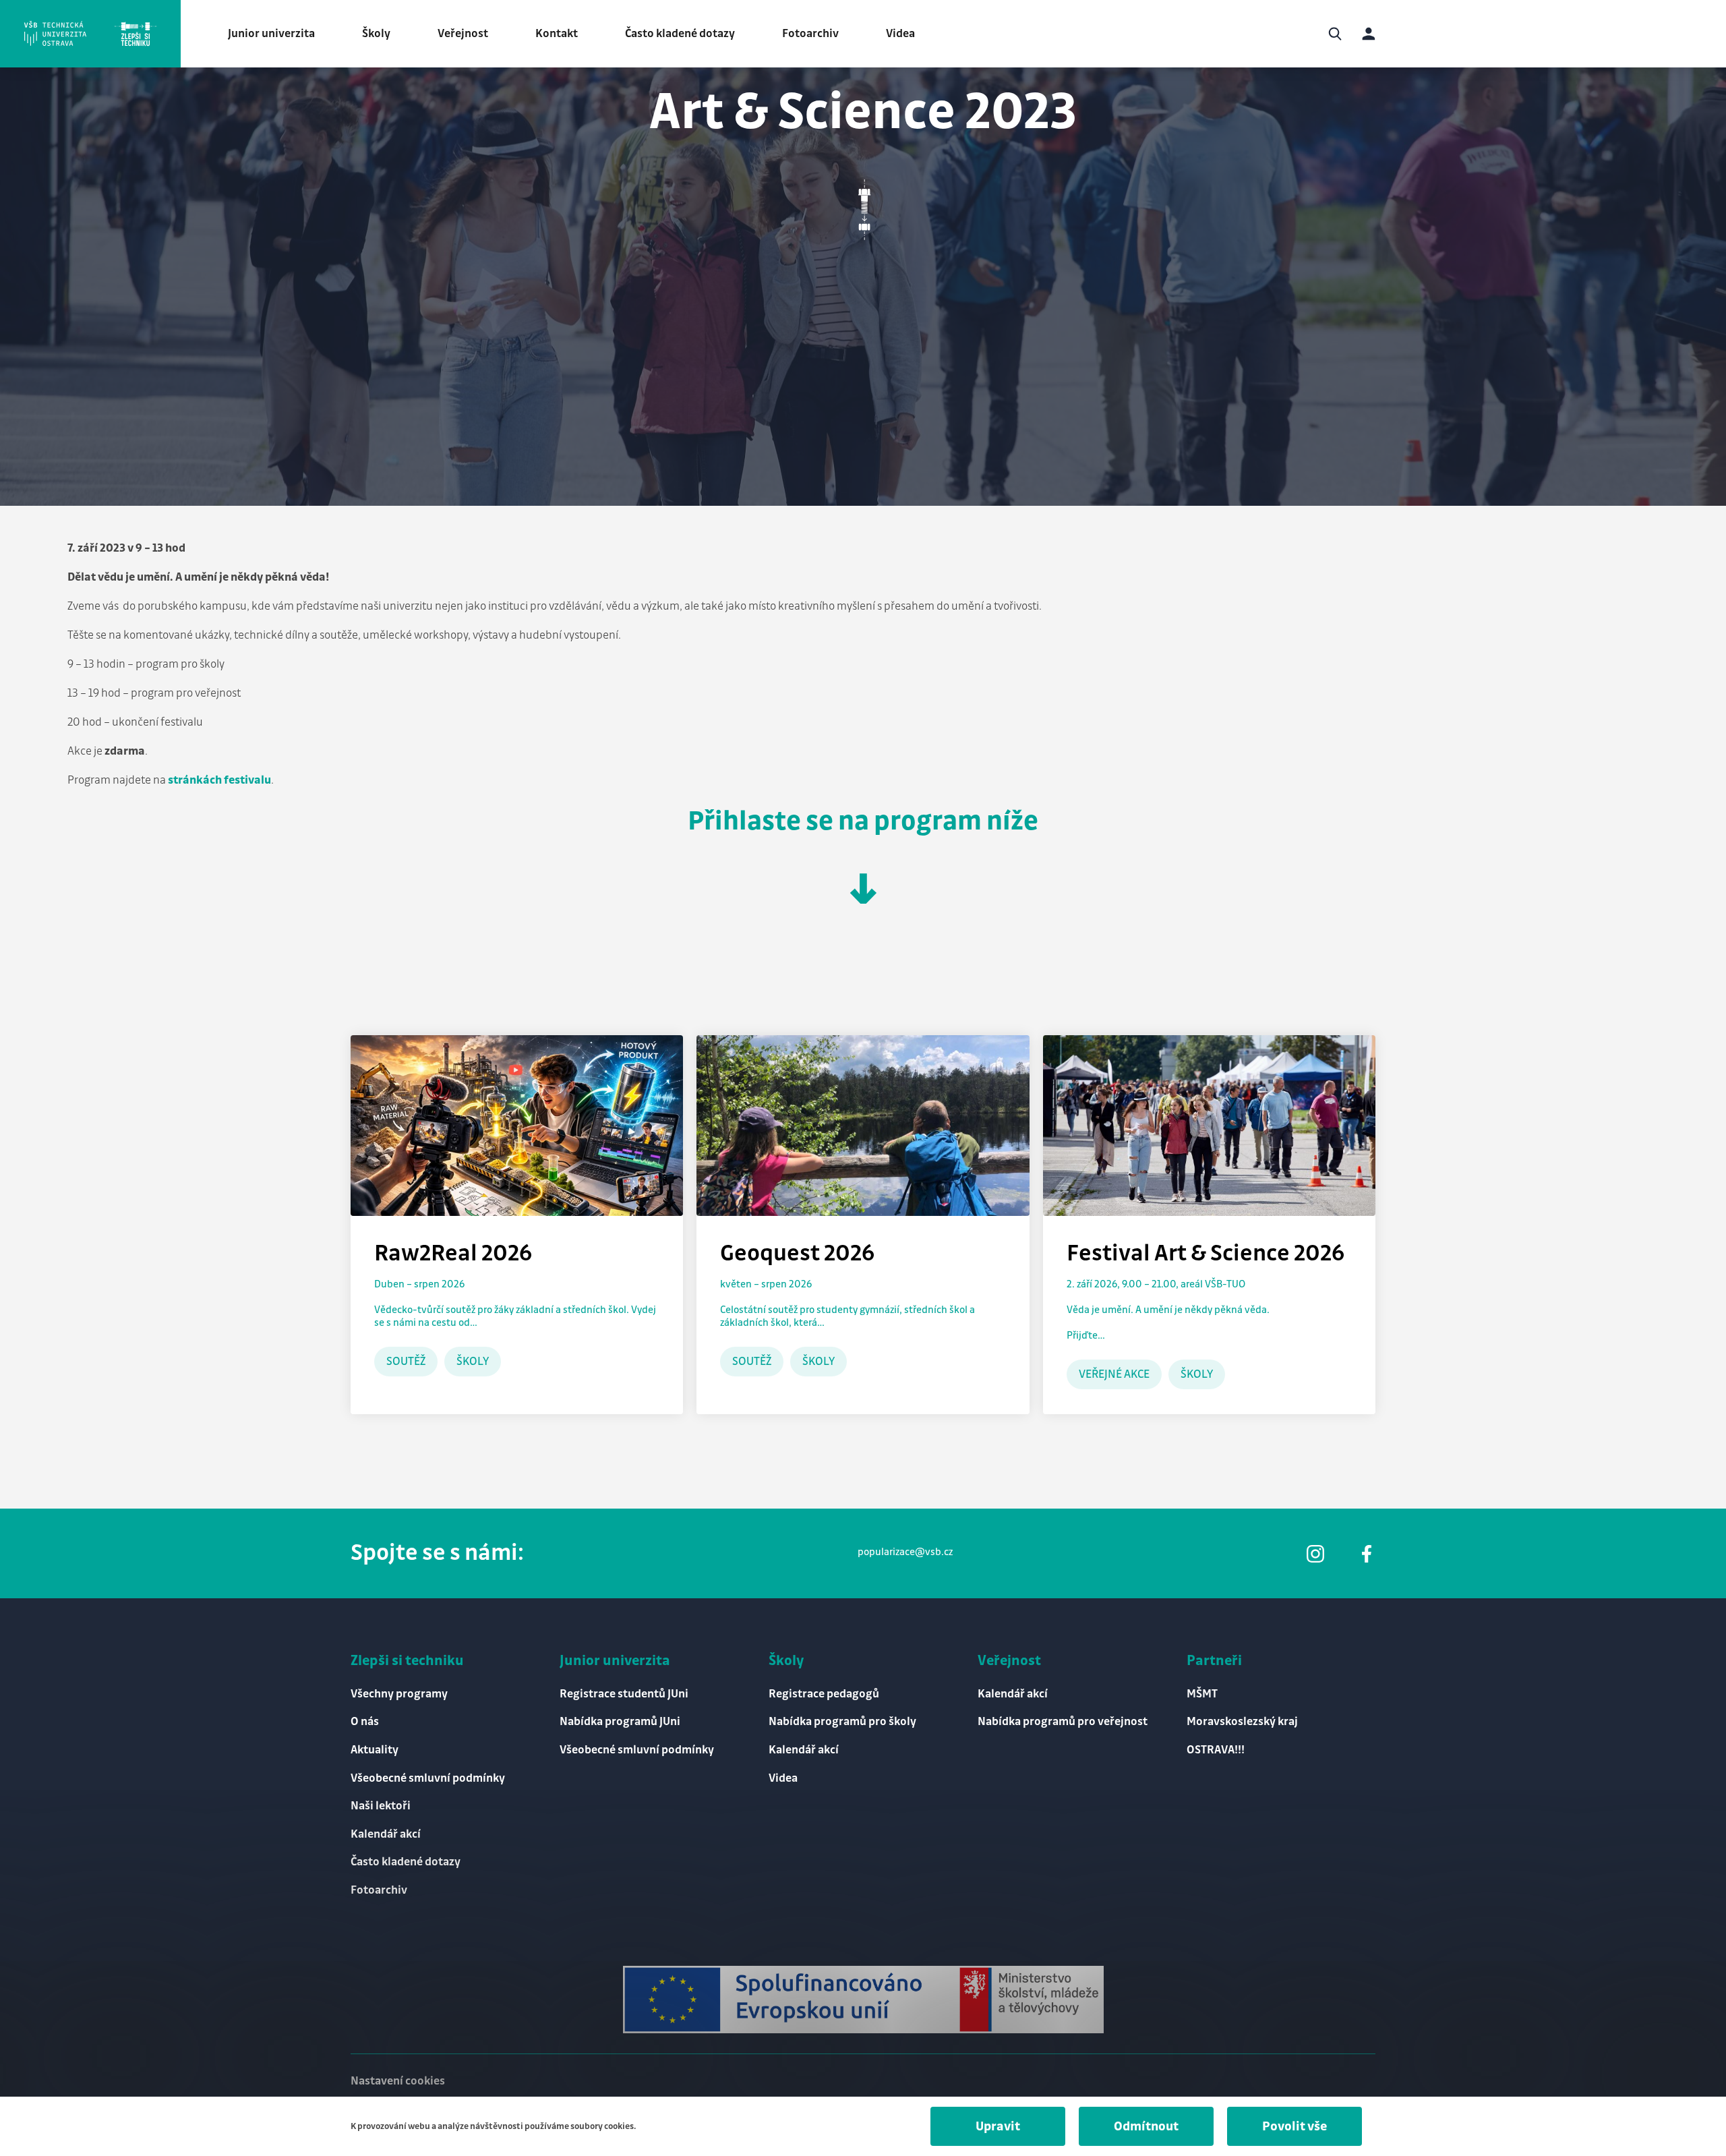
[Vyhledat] (1335, 34)
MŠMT (1202, 1694)
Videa (900, 34)
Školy (376, 34)
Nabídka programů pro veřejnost (1063, 1722)
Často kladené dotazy (680, 34)
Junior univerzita (271, 34)
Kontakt (557, 34)
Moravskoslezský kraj (1242, 1722)
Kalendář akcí (386, 1834)
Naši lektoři (381, 1806)
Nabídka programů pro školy (842, 1722)
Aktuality (375, 1750)
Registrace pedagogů (824, 1694)
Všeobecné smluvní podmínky (428, 1778)
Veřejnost (463, 34)
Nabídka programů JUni (620, 1722)
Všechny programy (399, 1694)
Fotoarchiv (810, 34)
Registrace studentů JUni (624, 1694)
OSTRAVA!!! (1216, 1750)
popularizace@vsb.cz (905, 1552)
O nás (365, 1722)
